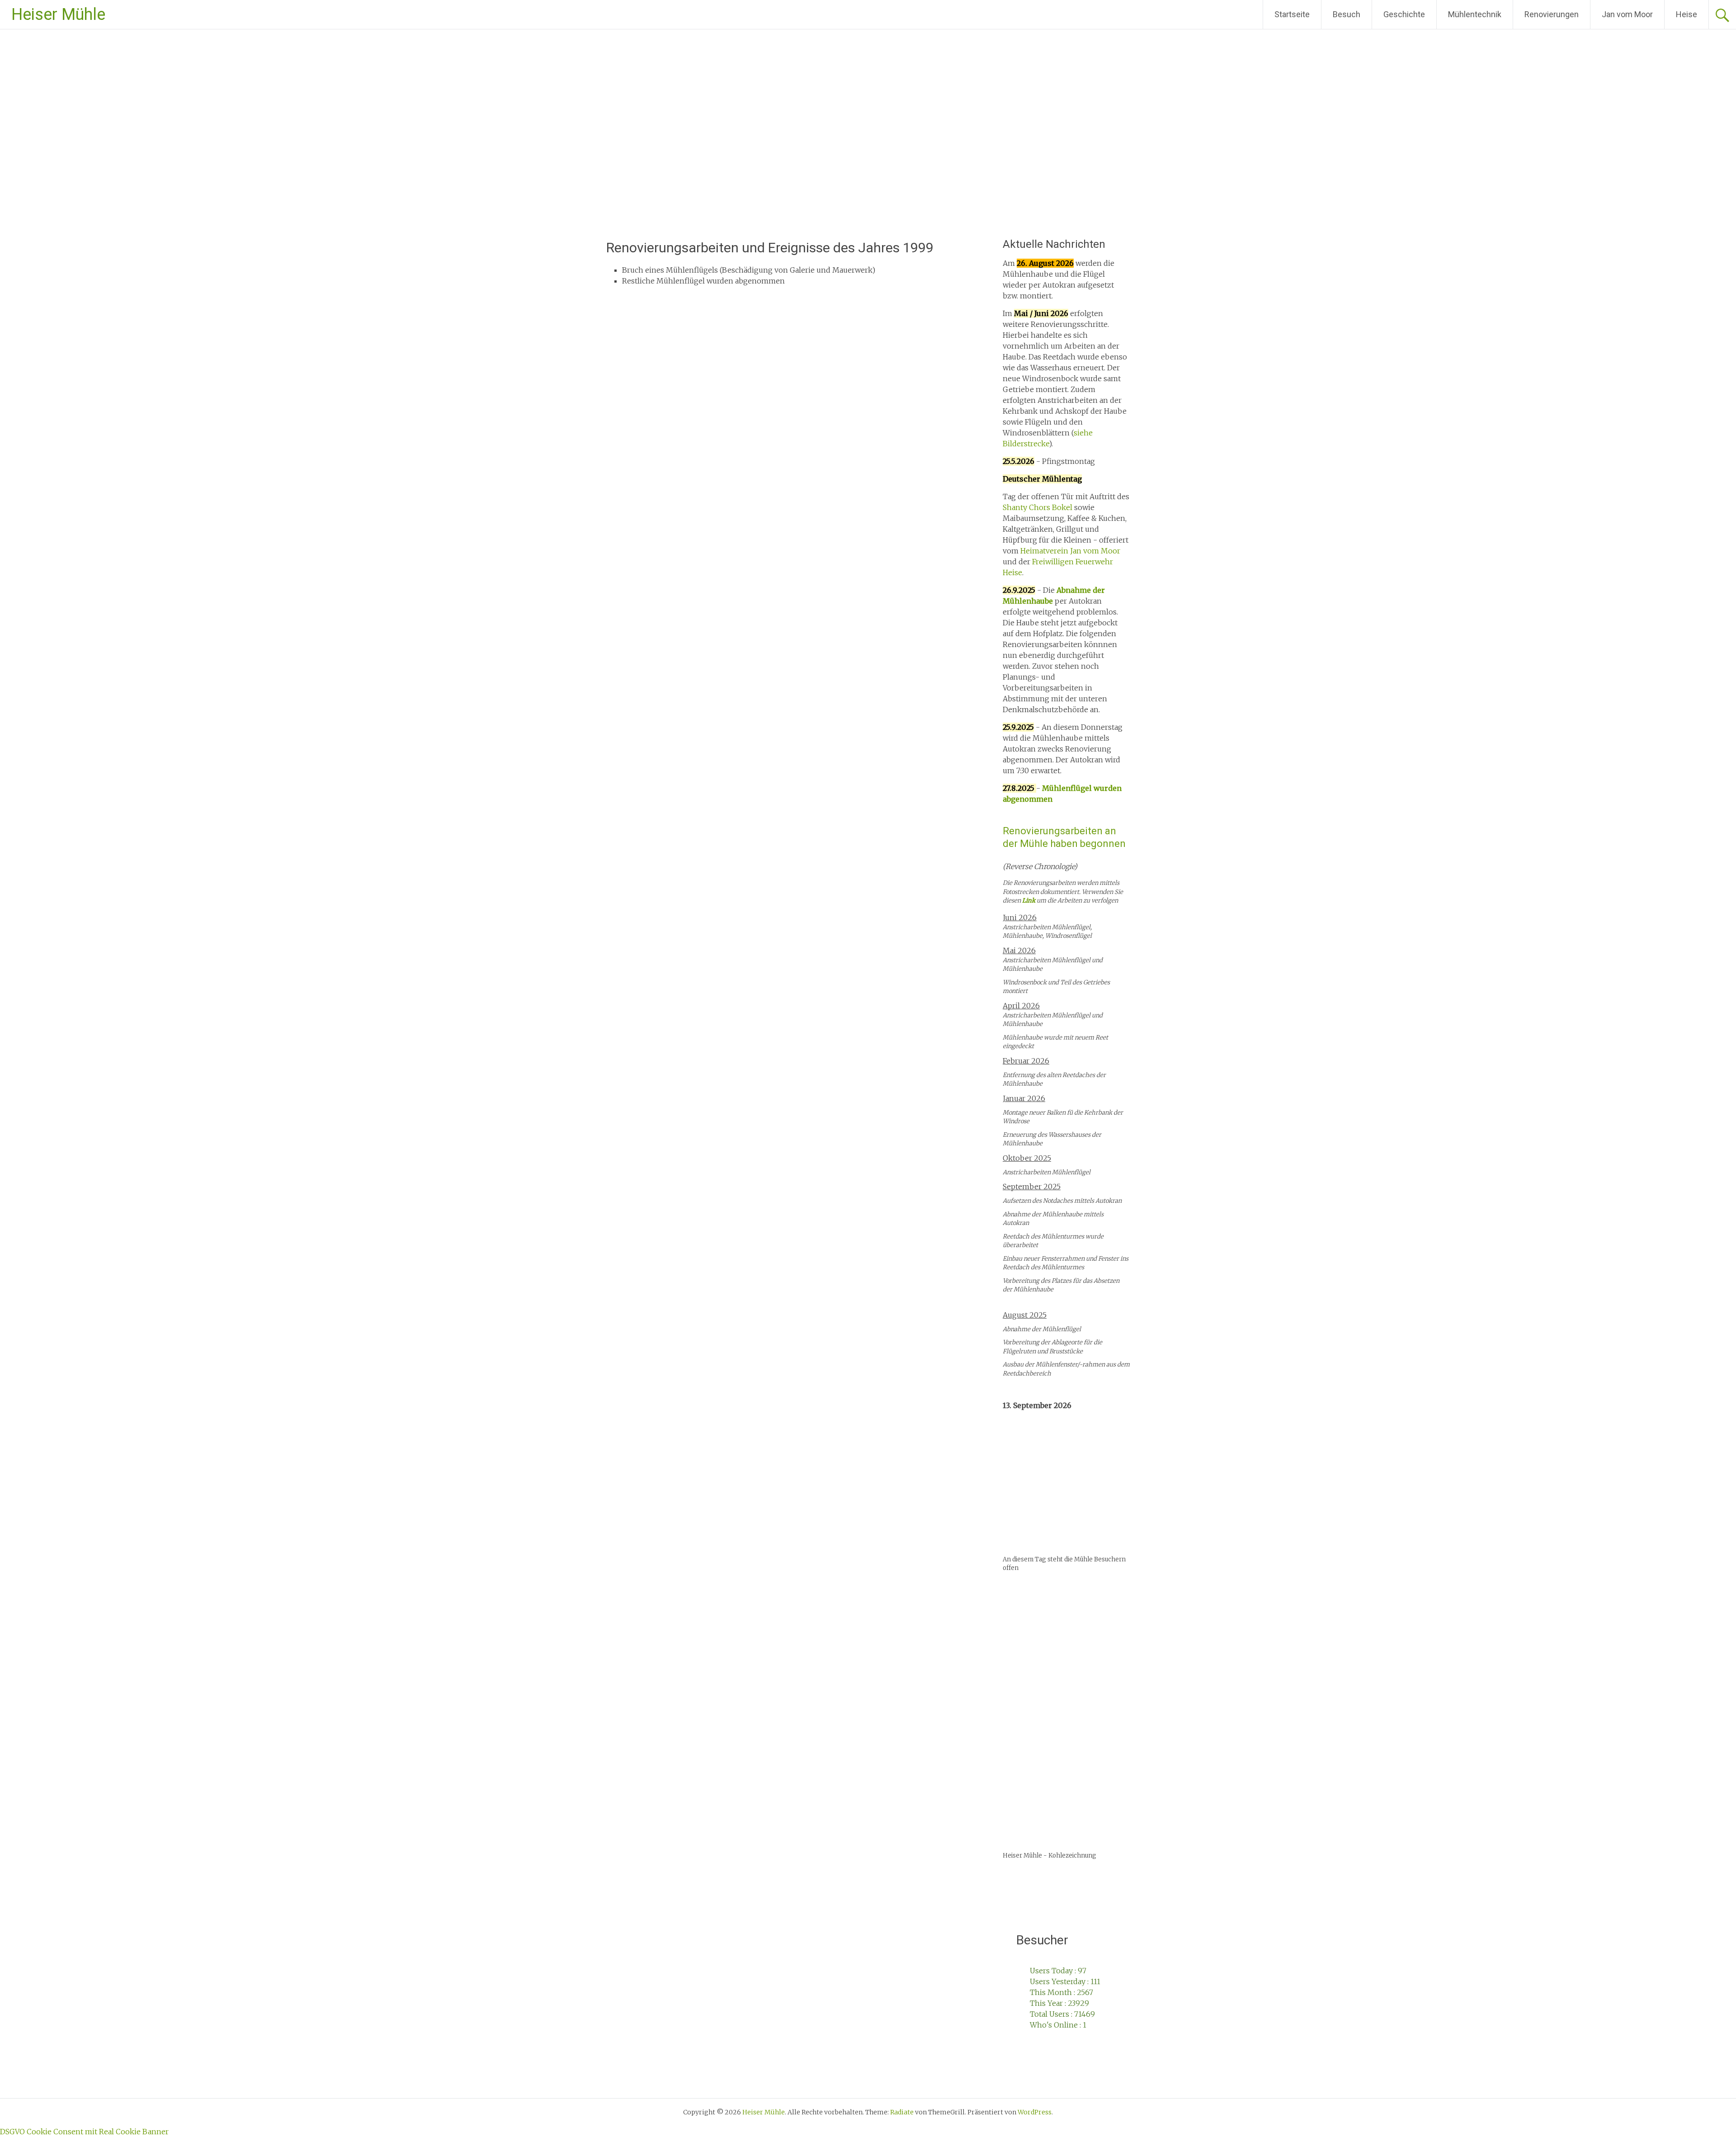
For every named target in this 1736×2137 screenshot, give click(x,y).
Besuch (1347, 14)
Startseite (1292, 14)
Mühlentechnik (1475, 14)
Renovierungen (1552, 14)
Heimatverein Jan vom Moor (1070, 551)
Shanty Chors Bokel (1038, 507)
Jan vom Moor (1627, 14)
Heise (1686, 14)
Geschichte (1404, 14)
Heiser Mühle (58, 14)
